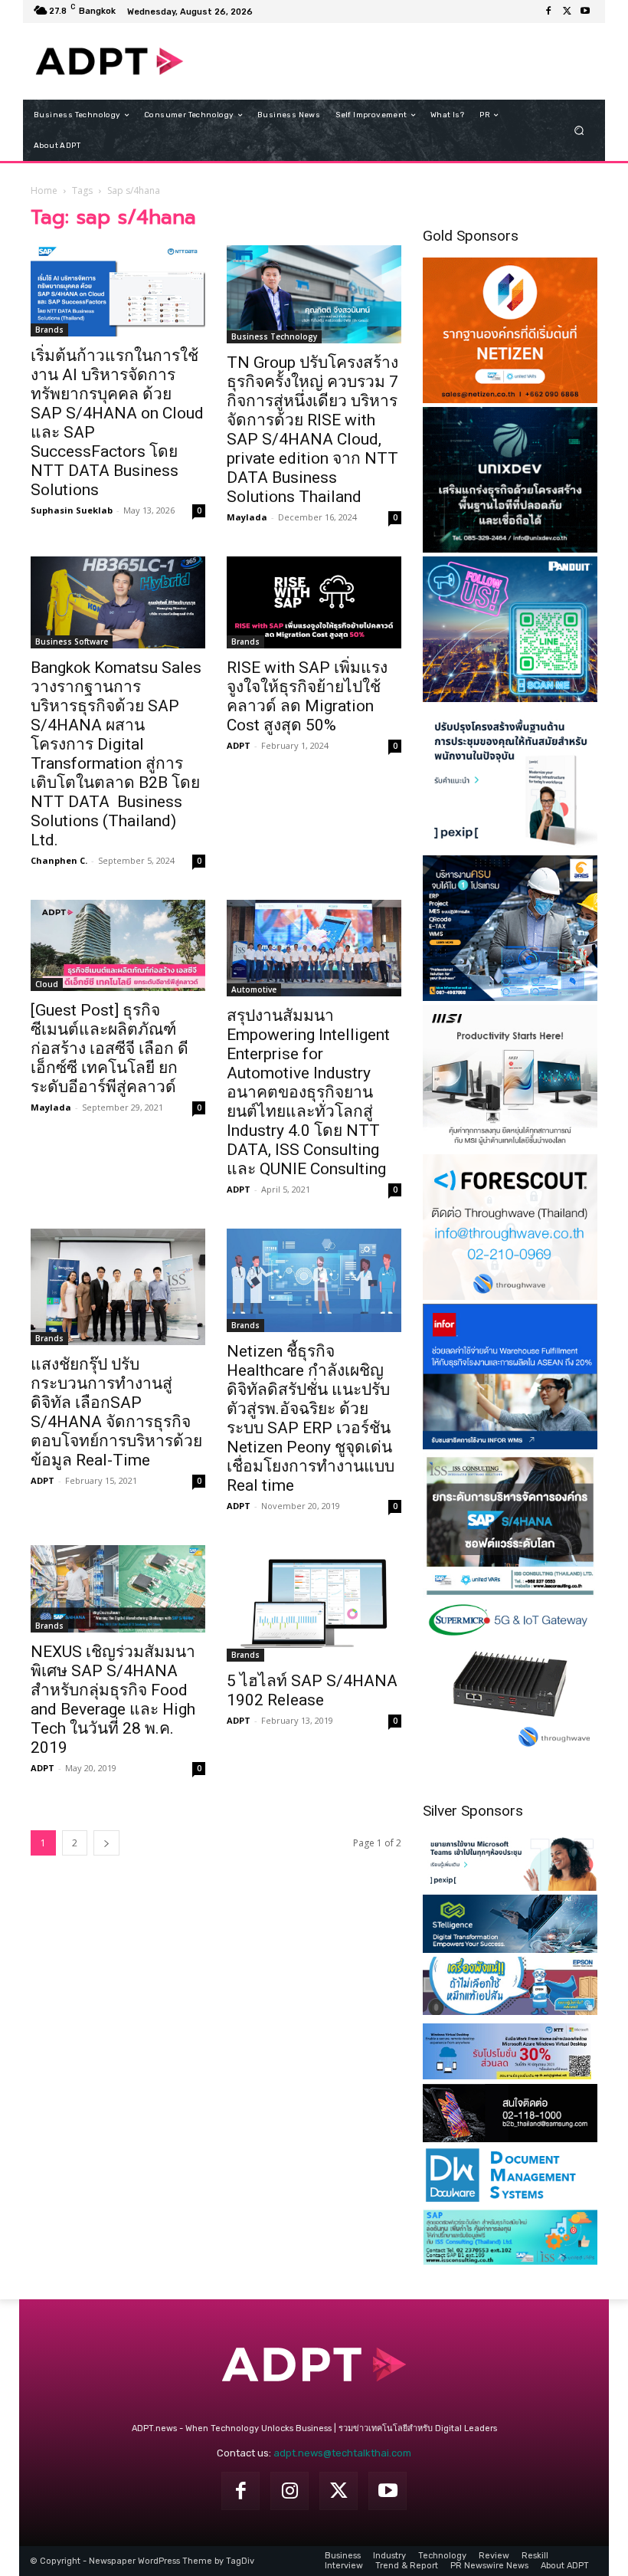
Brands (49, 330)
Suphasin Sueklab (72, 510)
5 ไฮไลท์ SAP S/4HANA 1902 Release (312, 1690)
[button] (579, 131)
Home (44, 190)
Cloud (47, 984)
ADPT (239, 745)
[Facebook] (548, 11)
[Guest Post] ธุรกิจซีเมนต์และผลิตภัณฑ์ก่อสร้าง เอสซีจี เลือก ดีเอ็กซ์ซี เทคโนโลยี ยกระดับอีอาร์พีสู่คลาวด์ (110, 1048)
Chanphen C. (59, 860)
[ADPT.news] (110, 61)
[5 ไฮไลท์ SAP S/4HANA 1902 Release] (314, 1603)
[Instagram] (289, 2491)
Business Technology (274, 336)
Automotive (254, 989)
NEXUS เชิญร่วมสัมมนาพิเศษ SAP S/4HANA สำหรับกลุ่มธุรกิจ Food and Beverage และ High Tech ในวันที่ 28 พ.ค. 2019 (113, 1700)
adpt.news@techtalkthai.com (342, 2453)
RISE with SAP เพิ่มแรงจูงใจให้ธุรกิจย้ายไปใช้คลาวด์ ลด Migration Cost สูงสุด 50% (307, 696)
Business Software (72, 642)
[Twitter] (567, 11)
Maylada (247, 517)
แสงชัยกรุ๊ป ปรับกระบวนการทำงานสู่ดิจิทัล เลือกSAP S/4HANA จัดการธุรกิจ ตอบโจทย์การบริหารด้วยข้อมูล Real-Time (116, 1412)
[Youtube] (585, 11)
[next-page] (106, 1843)
